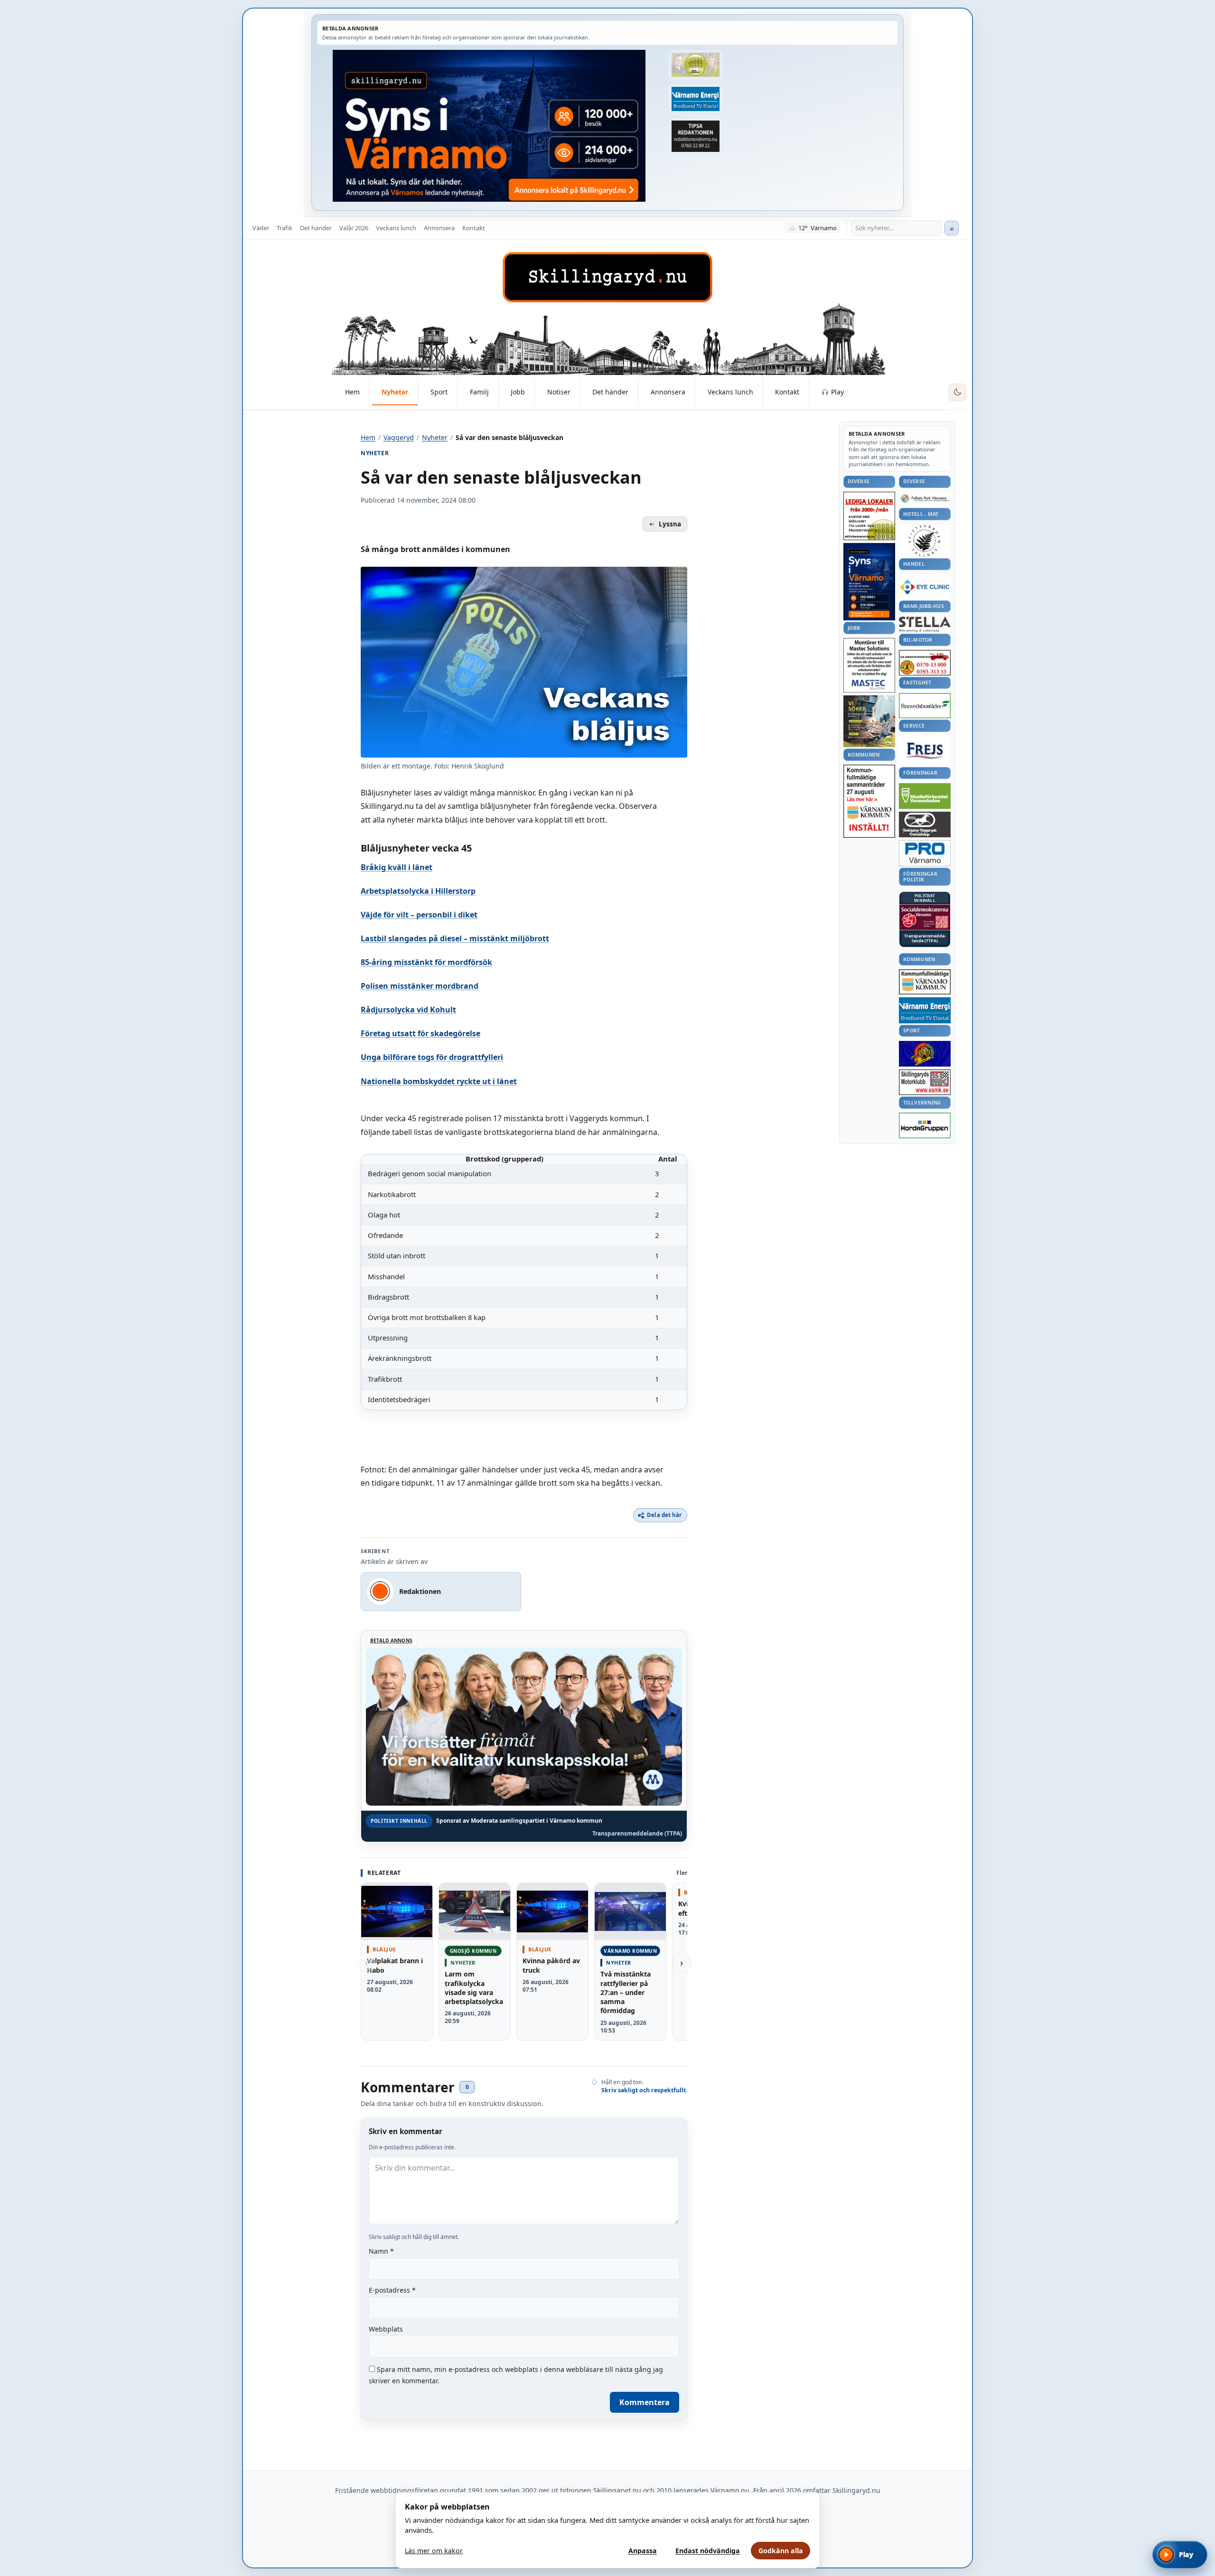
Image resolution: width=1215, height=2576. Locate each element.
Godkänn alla (781, 2551)
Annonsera (439, 228)
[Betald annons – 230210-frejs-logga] (925, 750)
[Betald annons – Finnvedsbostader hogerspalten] (925, 706)
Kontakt (474, 228)
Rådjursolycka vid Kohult (408, 1010)
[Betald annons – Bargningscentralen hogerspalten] (925, 663)
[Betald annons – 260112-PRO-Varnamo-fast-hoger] (925, 853)
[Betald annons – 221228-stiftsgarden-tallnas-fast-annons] (925, 541)
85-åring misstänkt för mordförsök (426, 962)
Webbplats (386, 2329)
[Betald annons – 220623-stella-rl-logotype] (925, 624)
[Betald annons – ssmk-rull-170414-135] (925, 1082)
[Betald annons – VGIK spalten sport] (925, 1054)
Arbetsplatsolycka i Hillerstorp (418, 891)
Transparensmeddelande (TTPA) (637, 1834)
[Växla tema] (957, 393)
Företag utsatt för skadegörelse (421, 1033)
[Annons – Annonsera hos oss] (869, 582)
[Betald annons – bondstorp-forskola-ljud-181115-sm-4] (695, 136)
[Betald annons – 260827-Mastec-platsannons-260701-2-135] (869, 665)
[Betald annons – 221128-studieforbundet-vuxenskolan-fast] (925, 796)
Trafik (285, 228)
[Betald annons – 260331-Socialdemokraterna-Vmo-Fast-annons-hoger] (925, 918)
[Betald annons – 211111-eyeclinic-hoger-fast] (925, 587)
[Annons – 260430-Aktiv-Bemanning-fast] (695, 65)
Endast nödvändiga (708, 2551)
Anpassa (643, 2551)
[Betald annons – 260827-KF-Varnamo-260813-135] (869, 801)
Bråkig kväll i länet (397, 867)
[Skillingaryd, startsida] (607, 277)
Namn (381, 2251)
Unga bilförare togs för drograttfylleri (432, 1057)
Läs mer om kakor (434, 2551)
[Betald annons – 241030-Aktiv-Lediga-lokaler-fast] (869, 516)
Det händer (316, 228)
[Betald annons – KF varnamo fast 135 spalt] (925, 982)
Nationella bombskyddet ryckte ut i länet (439, 1081)
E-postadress (392, 2290)
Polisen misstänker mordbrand (420, 986)
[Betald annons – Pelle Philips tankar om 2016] (695, 99)
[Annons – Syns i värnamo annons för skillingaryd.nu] (489, 126)
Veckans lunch (396, 228)
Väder (261, 228)
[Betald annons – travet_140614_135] (925, 824)
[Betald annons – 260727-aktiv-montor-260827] (869, 721)
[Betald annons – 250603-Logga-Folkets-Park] (925, 499)
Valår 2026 (354, 228)
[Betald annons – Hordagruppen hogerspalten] (925, 1125)
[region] (524, 1282)
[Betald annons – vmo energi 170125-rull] (925, 1010)
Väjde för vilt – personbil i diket (419, 915)
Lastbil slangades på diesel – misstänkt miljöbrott (455, 938)
